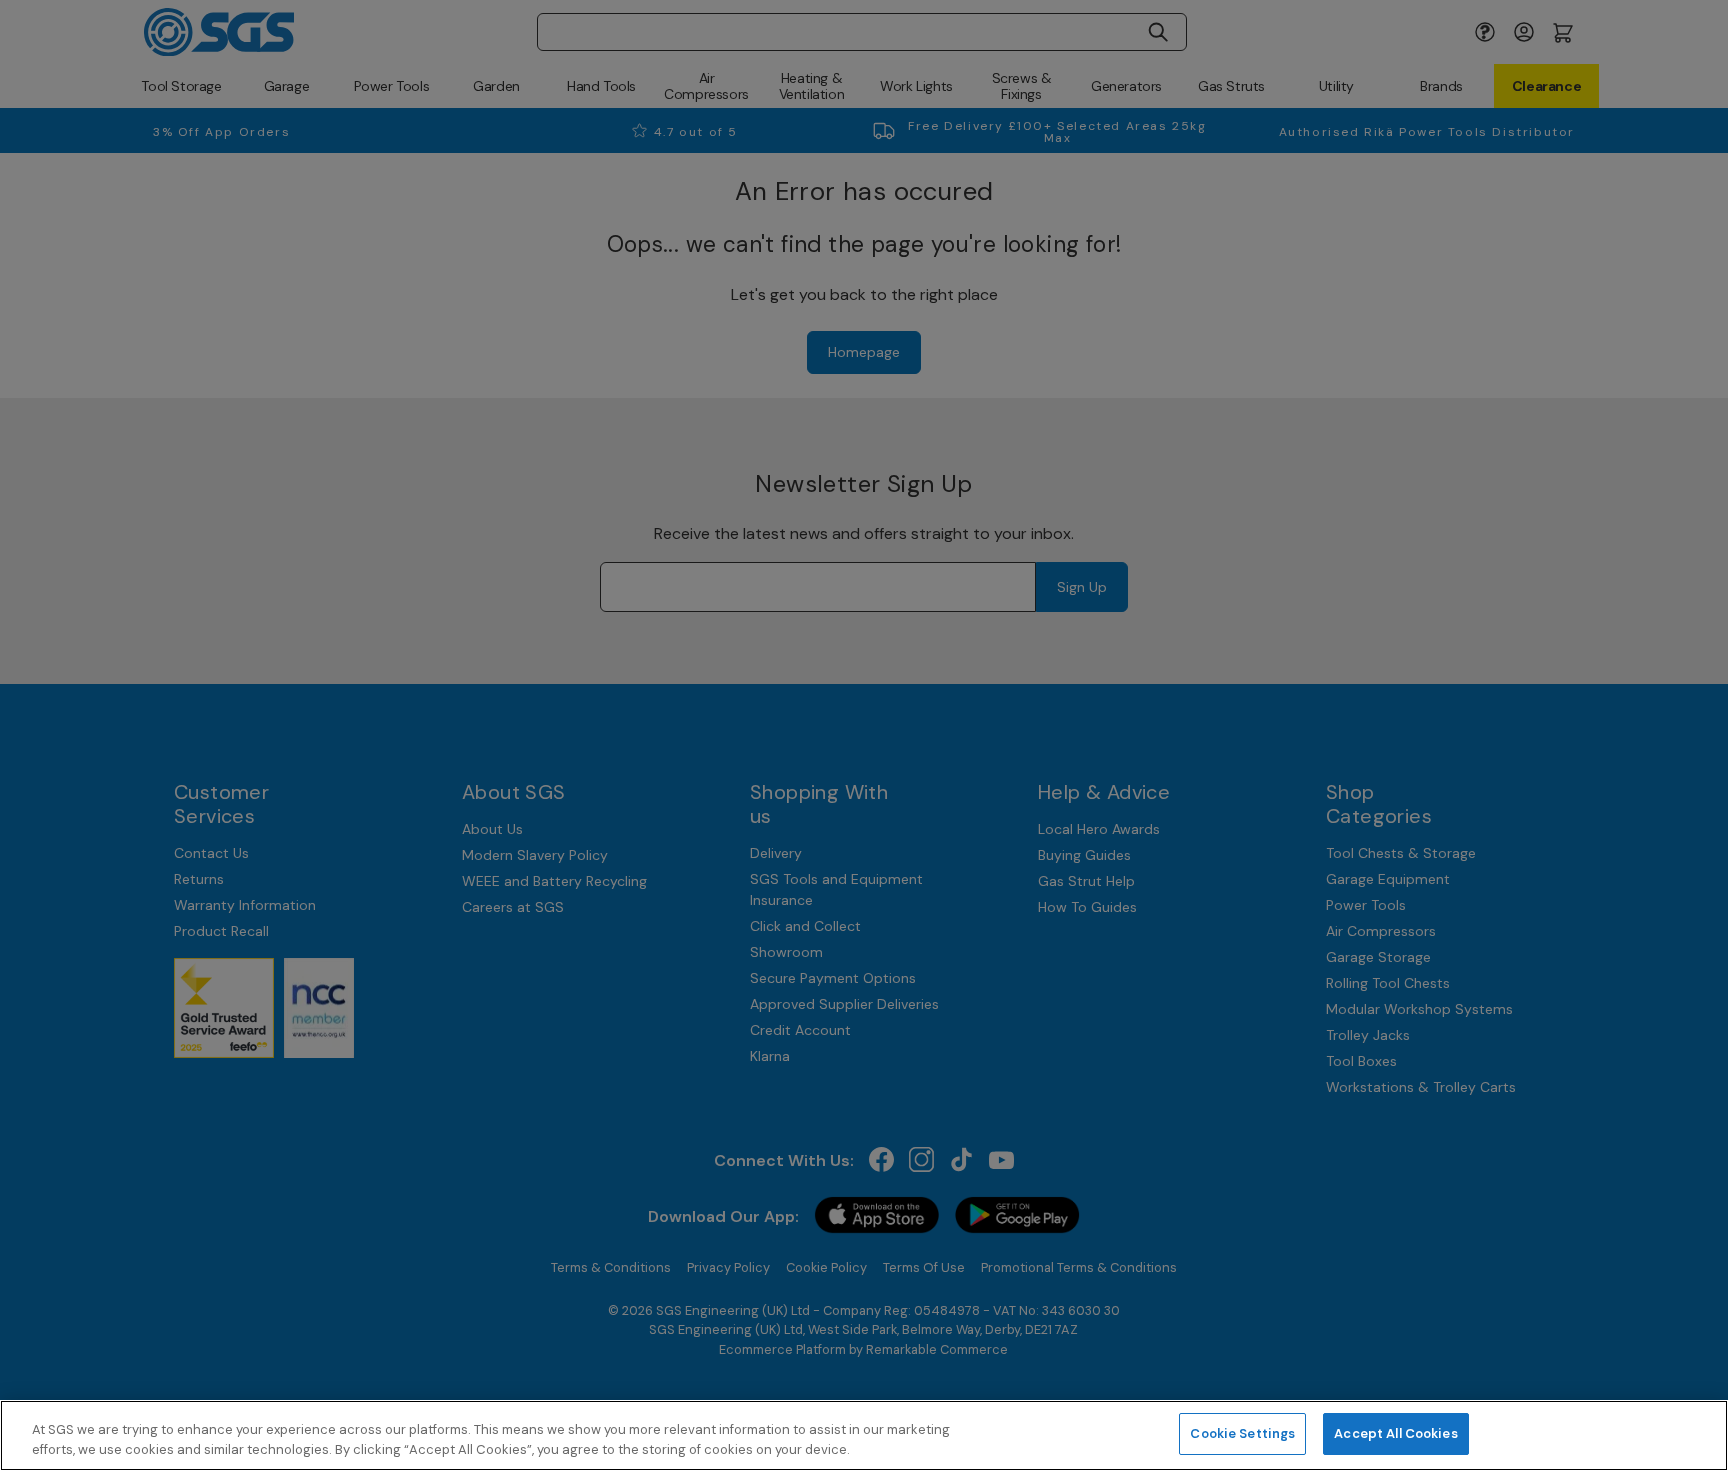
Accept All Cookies (1395, 1433)
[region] (864, 1435)
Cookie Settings (1242, 1433)
